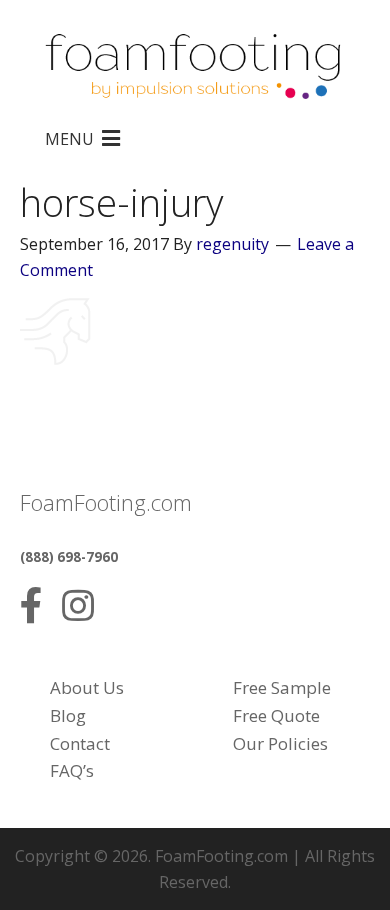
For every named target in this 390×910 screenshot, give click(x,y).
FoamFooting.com (221, 856)
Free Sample (282, 687)
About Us (87, 687)
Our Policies (280, 743)
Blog (68, 715)
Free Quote (276, 715)
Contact (80, 743)
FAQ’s (72, 770)
